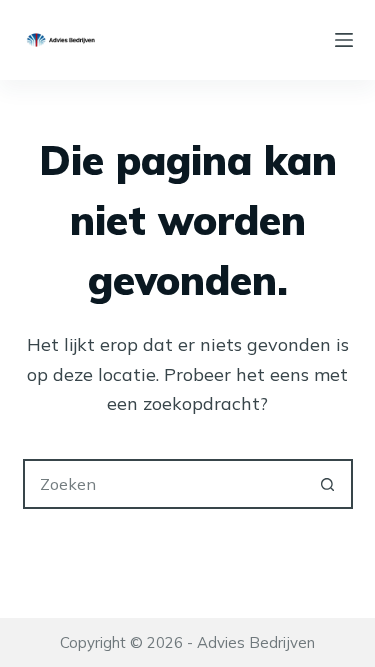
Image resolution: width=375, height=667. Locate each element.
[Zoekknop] (328, 484)
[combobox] (165, 484)
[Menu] (344, 40)
